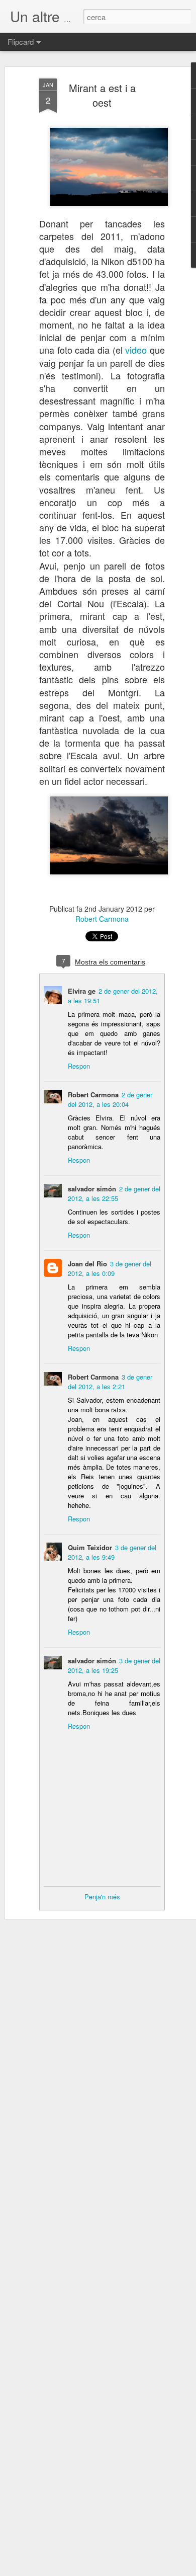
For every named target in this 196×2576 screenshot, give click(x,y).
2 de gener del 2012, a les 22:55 (114, 1193)
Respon (79, 1066)
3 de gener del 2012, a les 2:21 (110, 1382)
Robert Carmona (102, 919)
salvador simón (92, 1189)
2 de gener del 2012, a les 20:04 (110, 1099)
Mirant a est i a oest (102, 95)
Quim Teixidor (90, 1547)
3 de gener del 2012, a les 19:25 (114, 1665)
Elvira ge (82, 991)
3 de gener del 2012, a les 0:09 (110, 1268)
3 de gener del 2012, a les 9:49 (112, 1552)
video (136, 350)
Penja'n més (102, 1897)
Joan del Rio (87, 1264)
